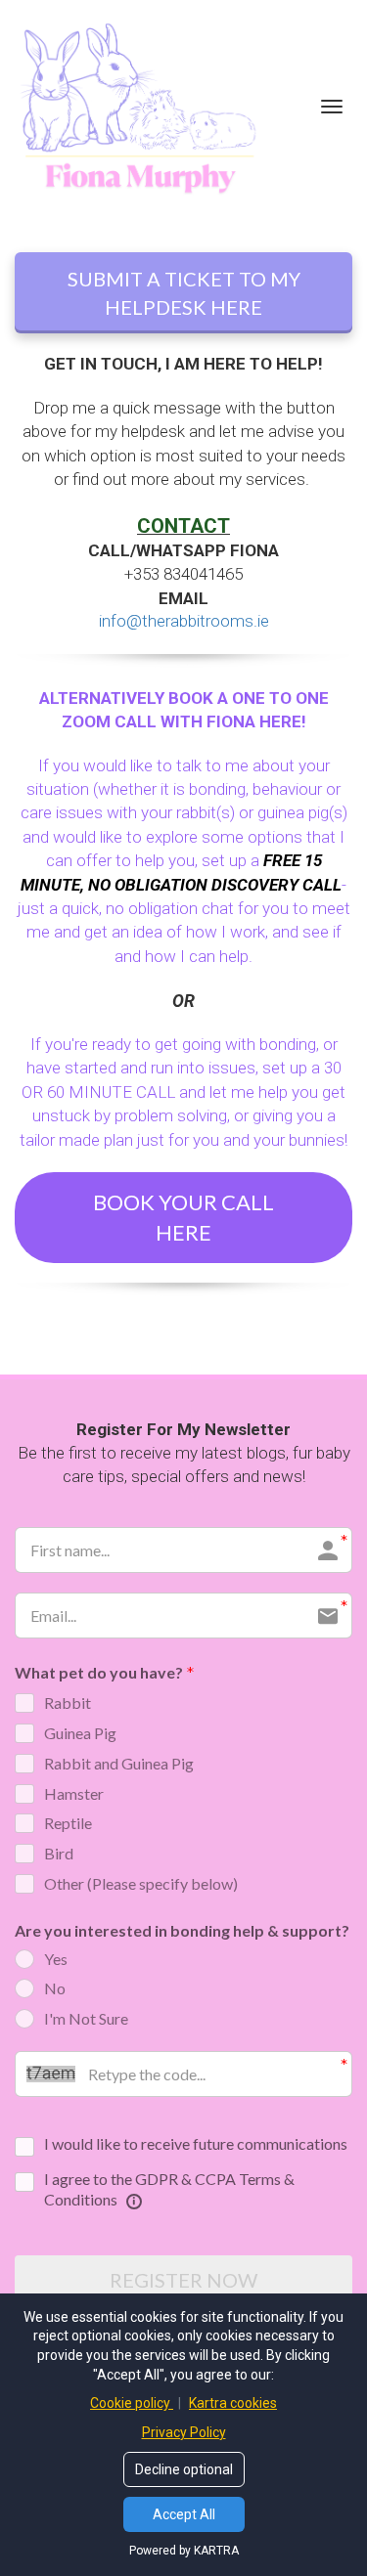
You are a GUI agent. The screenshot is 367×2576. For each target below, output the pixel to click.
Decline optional (184, 2469)
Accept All (184, 2514)
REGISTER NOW (183, 2280)
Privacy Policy (184, 2432)
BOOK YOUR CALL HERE (183, 1217)
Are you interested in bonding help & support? (182, 1930)
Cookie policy (132, 2403)
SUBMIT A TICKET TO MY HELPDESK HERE (184, 293)
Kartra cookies (233, 2403)
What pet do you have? (99, 1672)
